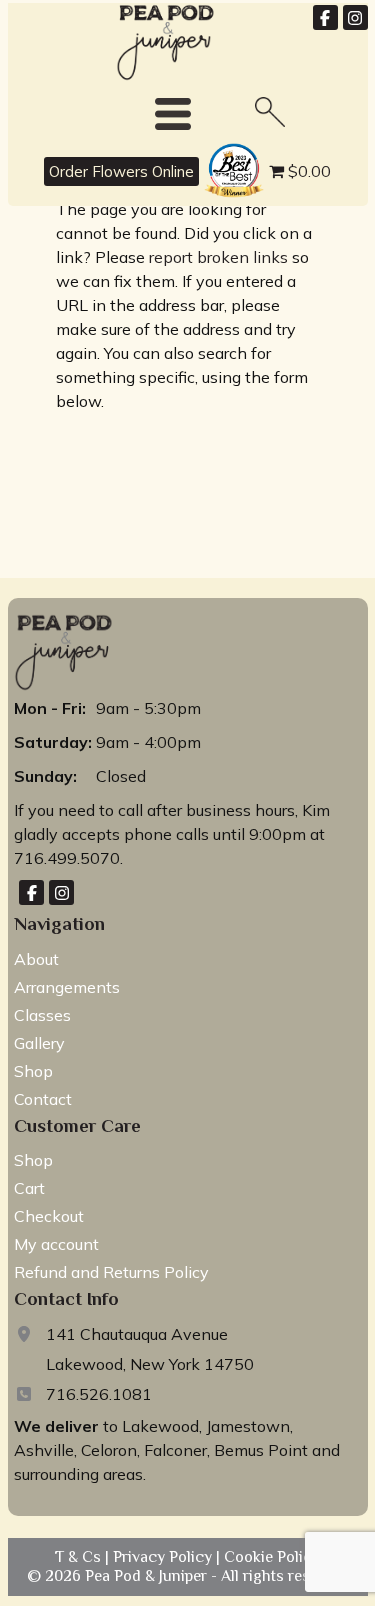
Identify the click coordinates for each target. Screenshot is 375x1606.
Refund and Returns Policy (111, 1272)
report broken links (218, 257)
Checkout (49, 1216)
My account (56, 1244)
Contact (43, 1099)
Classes (42, 1015)
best (215, 146)
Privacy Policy (164, 1557)
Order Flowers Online (121, 171)
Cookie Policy (270, 1557)
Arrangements (67, 987)
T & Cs (80, 1557)
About (36, 959)
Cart (29, 1188)
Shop (33, 1071)
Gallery (39, 1043)
